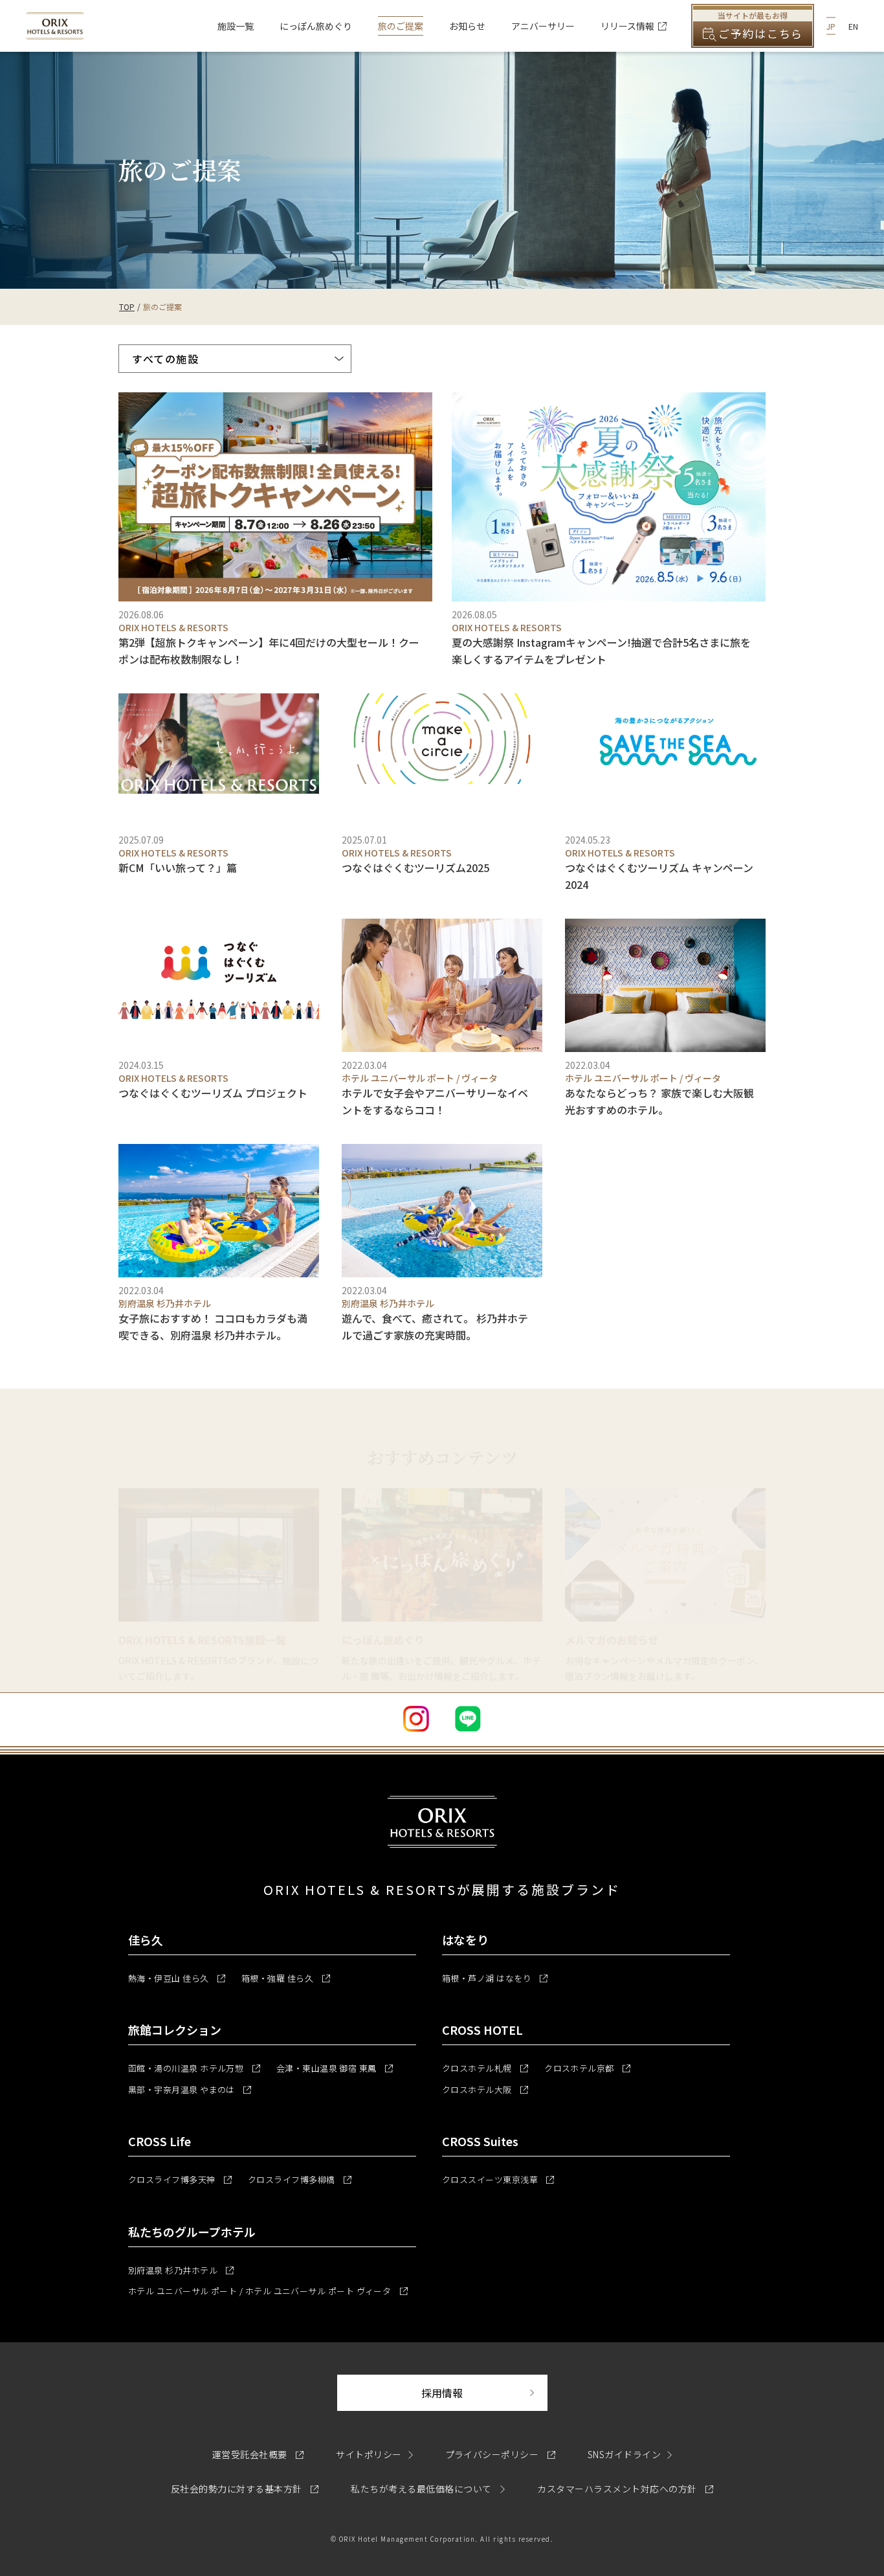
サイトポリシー (369, 2454)
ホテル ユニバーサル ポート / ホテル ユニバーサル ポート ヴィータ (268, 2291)
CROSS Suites (480, 2141)
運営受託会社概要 (258, 2454)
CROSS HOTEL (482, 2030)
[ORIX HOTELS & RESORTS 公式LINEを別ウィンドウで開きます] (468, 1719)
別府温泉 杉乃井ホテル (181, 2270)
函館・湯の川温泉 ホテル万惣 (194, 2068)
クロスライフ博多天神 (180, 2179)
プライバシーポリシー (500, 2454)
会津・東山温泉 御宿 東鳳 (335, 2068)
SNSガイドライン (624, 2454)
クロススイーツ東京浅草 (498, 2179)
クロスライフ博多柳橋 (300, 2179)
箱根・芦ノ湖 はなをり (495, 1978)
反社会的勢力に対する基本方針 (245, 2489)
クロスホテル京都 (587, 2068)
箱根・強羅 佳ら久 (286, 1978)
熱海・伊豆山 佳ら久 (177, 1978)
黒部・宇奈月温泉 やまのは (190, 2089)
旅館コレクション (175, 2030)
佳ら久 (146, 1940)
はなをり (465, 1940)
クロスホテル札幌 (485, 2068)
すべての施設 (166, 359)
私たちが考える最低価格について (422, 2489)
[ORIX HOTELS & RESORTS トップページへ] (55, 32)
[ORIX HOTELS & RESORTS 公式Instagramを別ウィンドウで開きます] (416, 1719)
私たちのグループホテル (192, 2232)
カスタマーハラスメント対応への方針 (625, 2489)
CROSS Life (160, 2141)
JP (831, 26)
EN (853, 26)
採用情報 (484, 2392)
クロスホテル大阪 (485, 2089)
